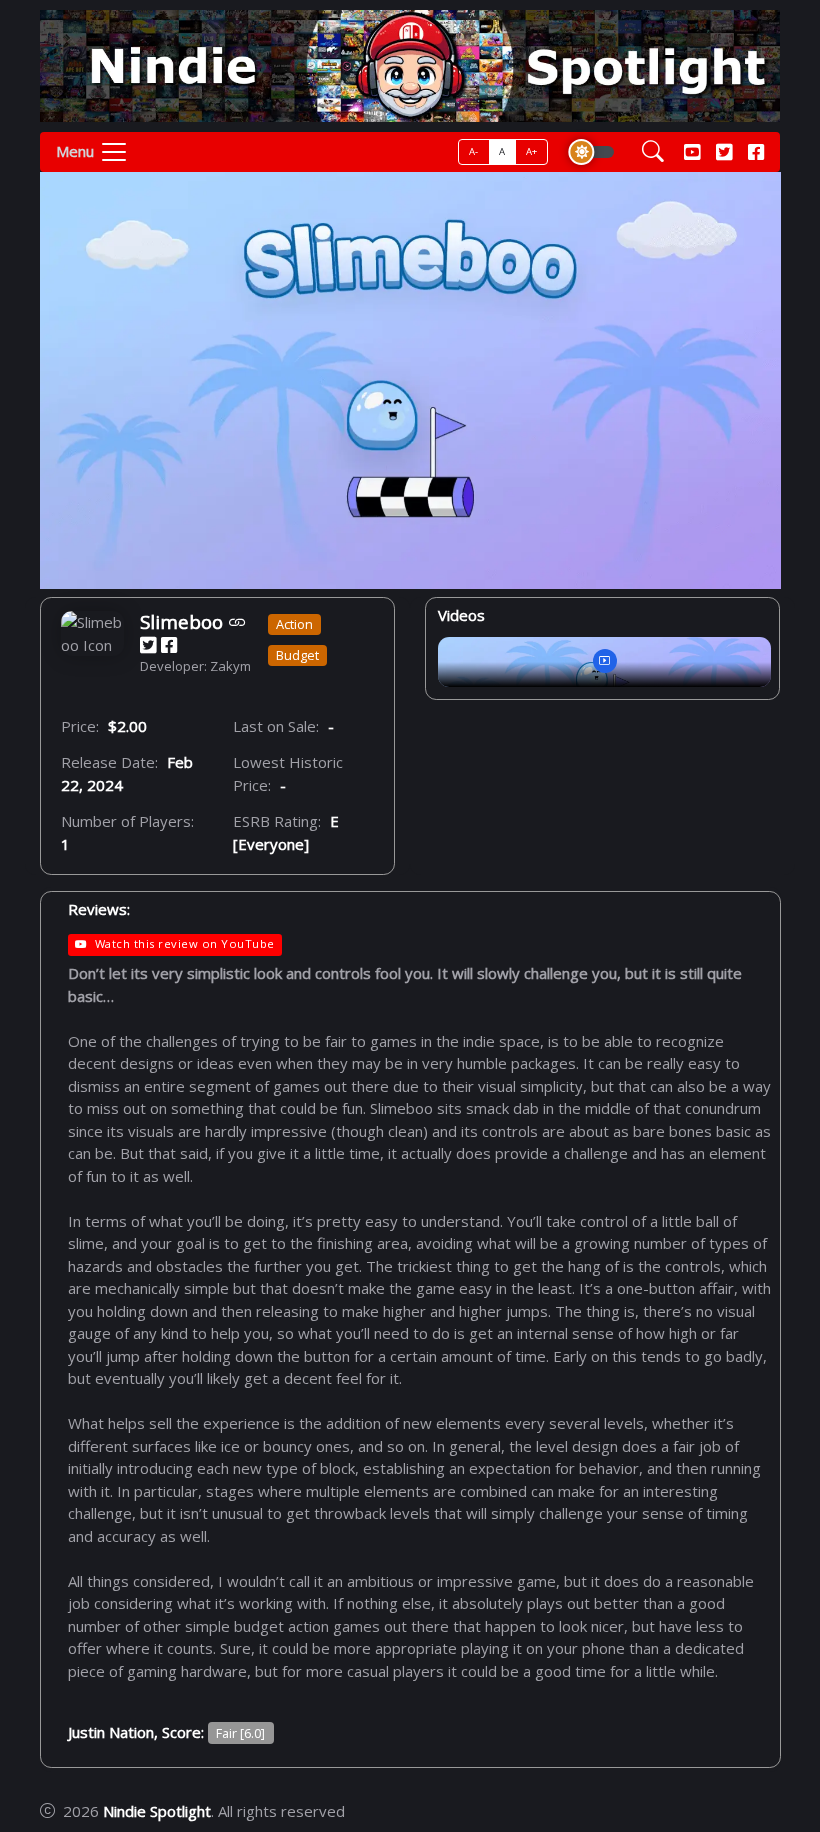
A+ (532, 151)
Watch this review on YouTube (184, 943)
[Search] (653, 152)
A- (474, 151)
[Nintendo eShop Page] (237, 621)
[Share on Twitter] (148, 645)
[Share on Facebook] (169, 645)
